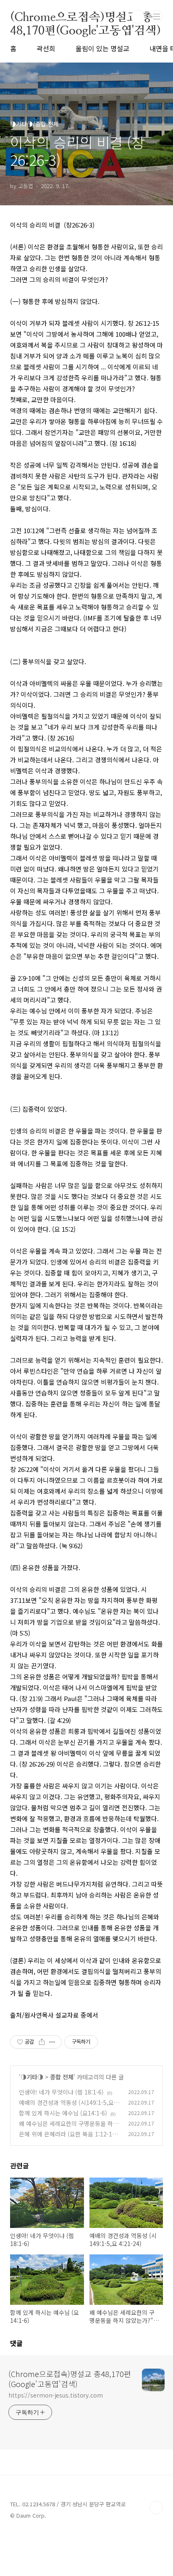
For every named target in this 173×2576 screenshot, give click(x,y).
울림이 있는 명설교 (102, 48)
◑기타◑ (32, 2077)
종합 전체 (62, 2077)
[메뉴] (157, 16)
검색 (138, 17)
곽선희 (46, 48)
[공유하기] (42, 2042)
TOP (156, 2508)
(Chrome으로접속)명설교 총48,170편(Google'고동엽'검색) (85, 17)
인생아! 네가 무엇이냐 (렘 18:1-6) (61, 2092)
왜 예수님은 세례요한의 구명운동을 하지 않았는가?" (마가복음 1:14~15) (69, 2128)
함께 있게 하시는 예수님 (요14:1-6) (63, 2113)
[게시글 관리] (52, 2042)
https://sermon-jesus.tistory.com (56, 2395)
